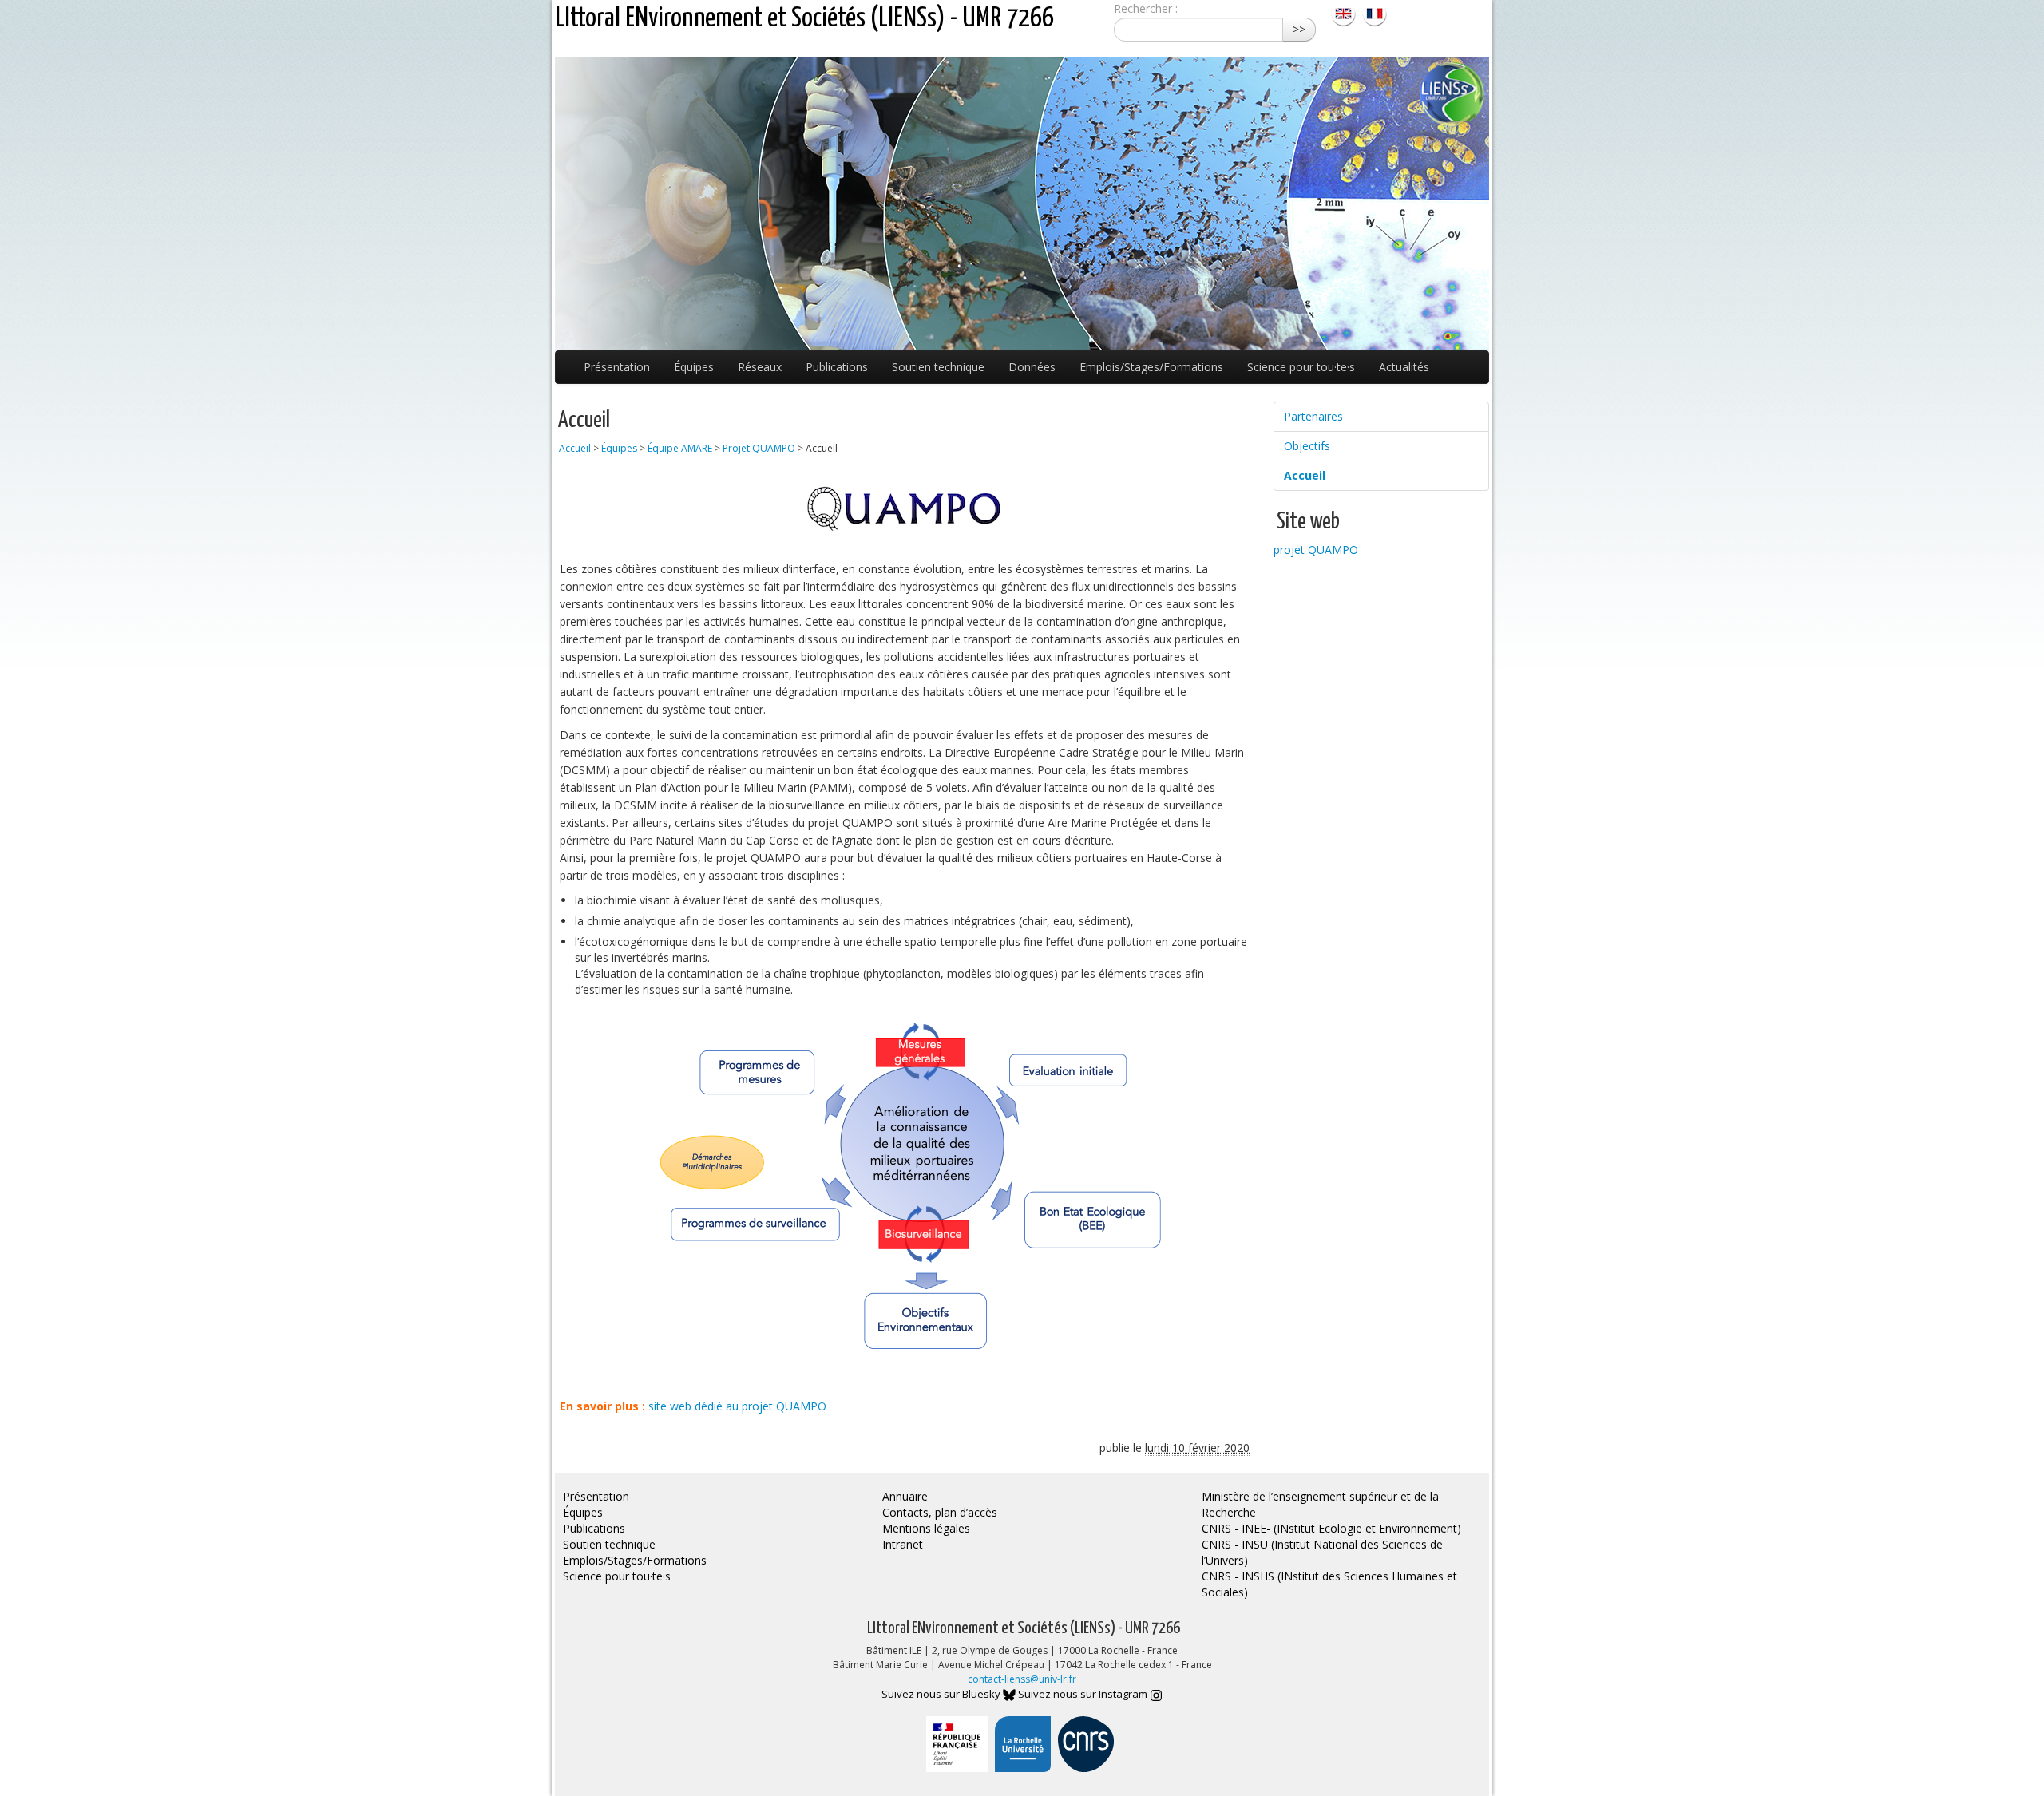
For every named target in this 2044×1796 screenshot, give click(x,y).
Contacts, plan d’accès (940, 1512)
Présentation (617, 367)
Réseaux (760, 367)
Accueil (575, 448)
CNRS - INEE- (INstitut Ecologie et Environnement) (1331, 1528)
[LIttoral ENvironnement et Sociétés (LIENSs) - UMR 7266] (1345, 12)
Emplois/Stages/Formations (1151, 367)
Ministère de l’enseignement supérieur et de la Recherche (1320, 1504)
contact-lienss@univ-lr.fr (1022, 1679)
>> (1299, 29)
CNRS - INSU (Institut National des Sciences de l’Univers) (1322, 1552)
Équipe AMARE (680, 448)
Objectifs (1307, 446)
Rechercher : (1146, 8)
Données (1032, 367)
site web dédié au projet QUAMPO (737, 1406)
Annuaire (905, 1496)
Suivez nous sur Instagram (1084, 1694)
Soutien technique (938, 367)
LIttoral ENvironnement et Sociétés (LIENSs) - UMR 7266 (804, 19)
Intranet (903, 1544)
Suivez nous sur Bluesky (942, 1694)
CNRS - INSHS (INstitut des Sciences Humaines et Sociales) (1329, 1584)
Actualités (1404, 367)
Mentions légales (926, 1528)
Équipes (694, 367)
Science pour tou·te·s (1301, 367)
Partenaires (1313, 416)
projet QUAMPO (1316, 550)
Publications (837, 367)
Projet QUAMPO (759, 448)
